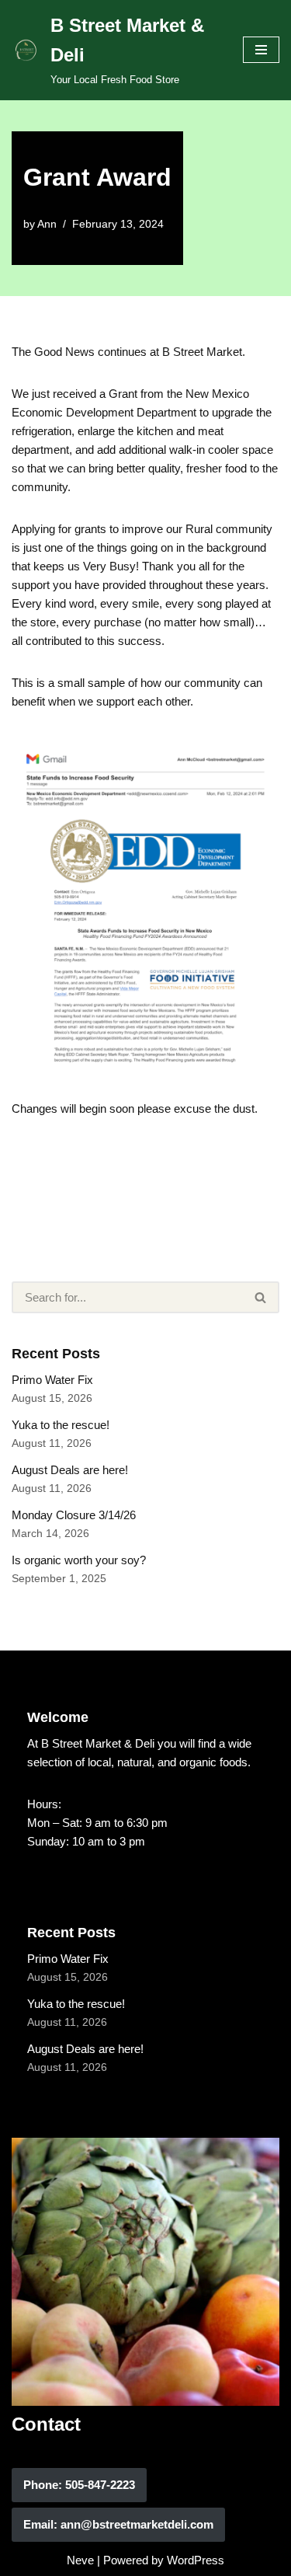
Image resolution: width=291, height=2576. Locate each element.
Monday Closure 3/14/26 (74, 1515)
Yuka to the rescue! (61, 1425)
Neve (80, 2560)
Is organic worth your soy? (79, 1560)
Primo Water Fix (52, 1380)
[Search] (261, 1297)
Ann (47, 224)
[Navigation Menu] (261, 50)
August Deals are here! (70, 1470)
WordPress (196, 2560)
